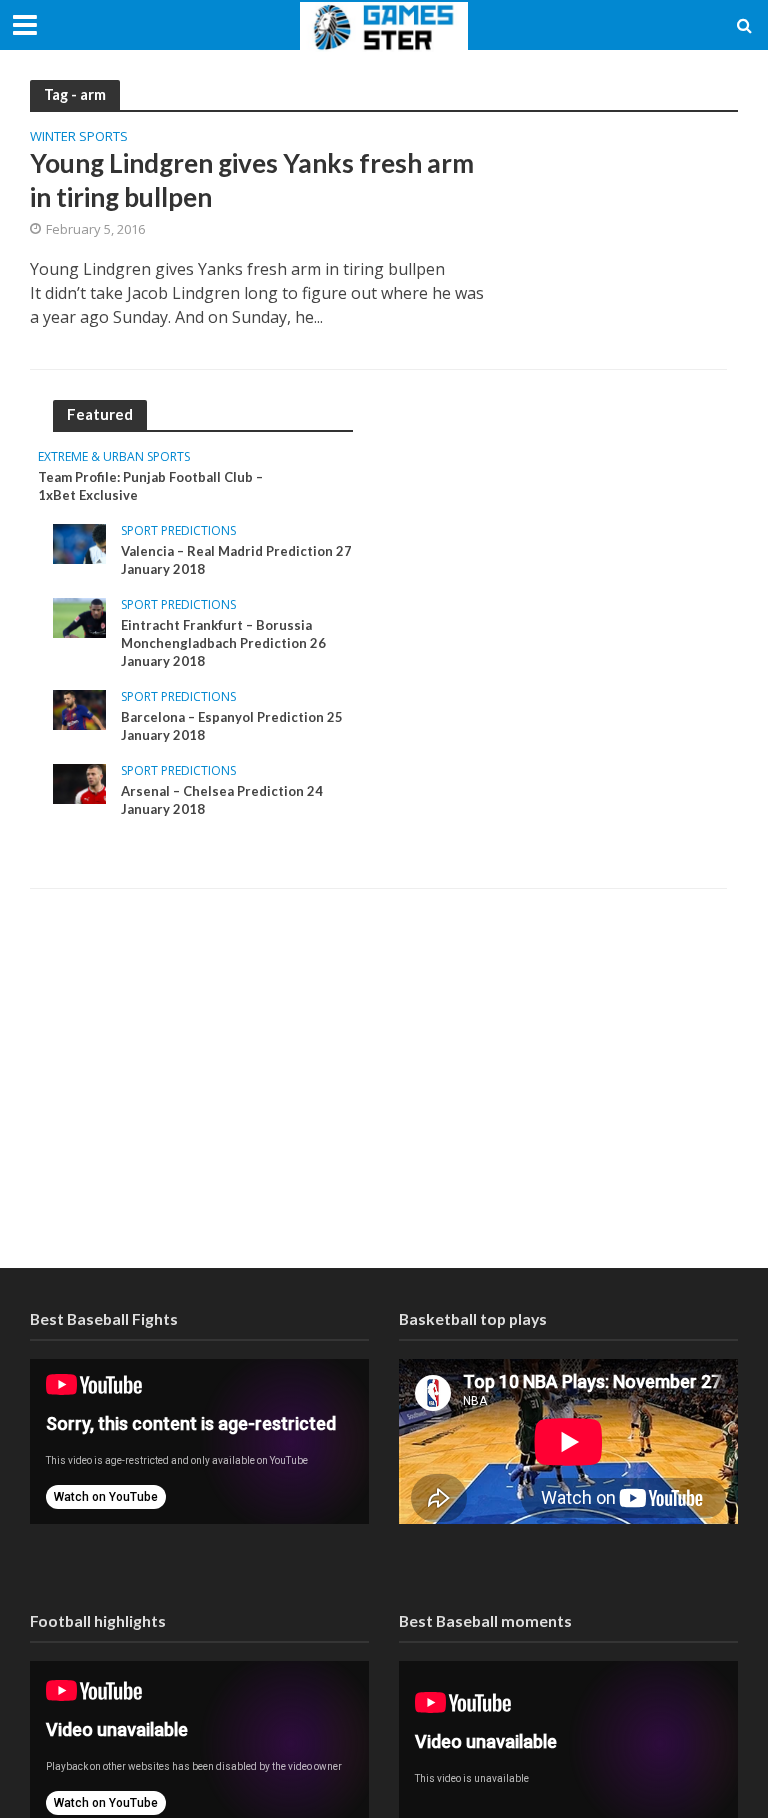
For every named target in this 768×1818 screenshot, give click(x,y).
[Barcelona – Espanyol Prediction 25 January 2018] (79, 708)
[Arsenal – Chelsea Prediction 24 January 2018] (79, 782)
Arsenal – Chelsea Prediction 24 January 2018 (222, 800)
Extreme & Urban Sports (114, 457)
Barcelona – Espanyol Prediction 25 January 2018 (232, 726)
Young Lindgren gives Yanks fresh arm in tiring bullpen (252, 179)
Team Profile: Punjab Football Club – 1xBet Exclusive (150, 486)
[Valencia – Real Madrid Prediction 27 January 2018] (79, 542)
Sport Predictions (178, 531)
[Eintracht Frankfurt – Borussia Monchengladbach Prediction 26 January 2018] (79, 616)
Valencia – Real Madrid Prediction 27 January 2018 (236, 560)
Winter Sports (79, 137)
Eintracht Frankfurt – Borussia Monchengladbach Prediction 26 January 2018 (223, 642)
